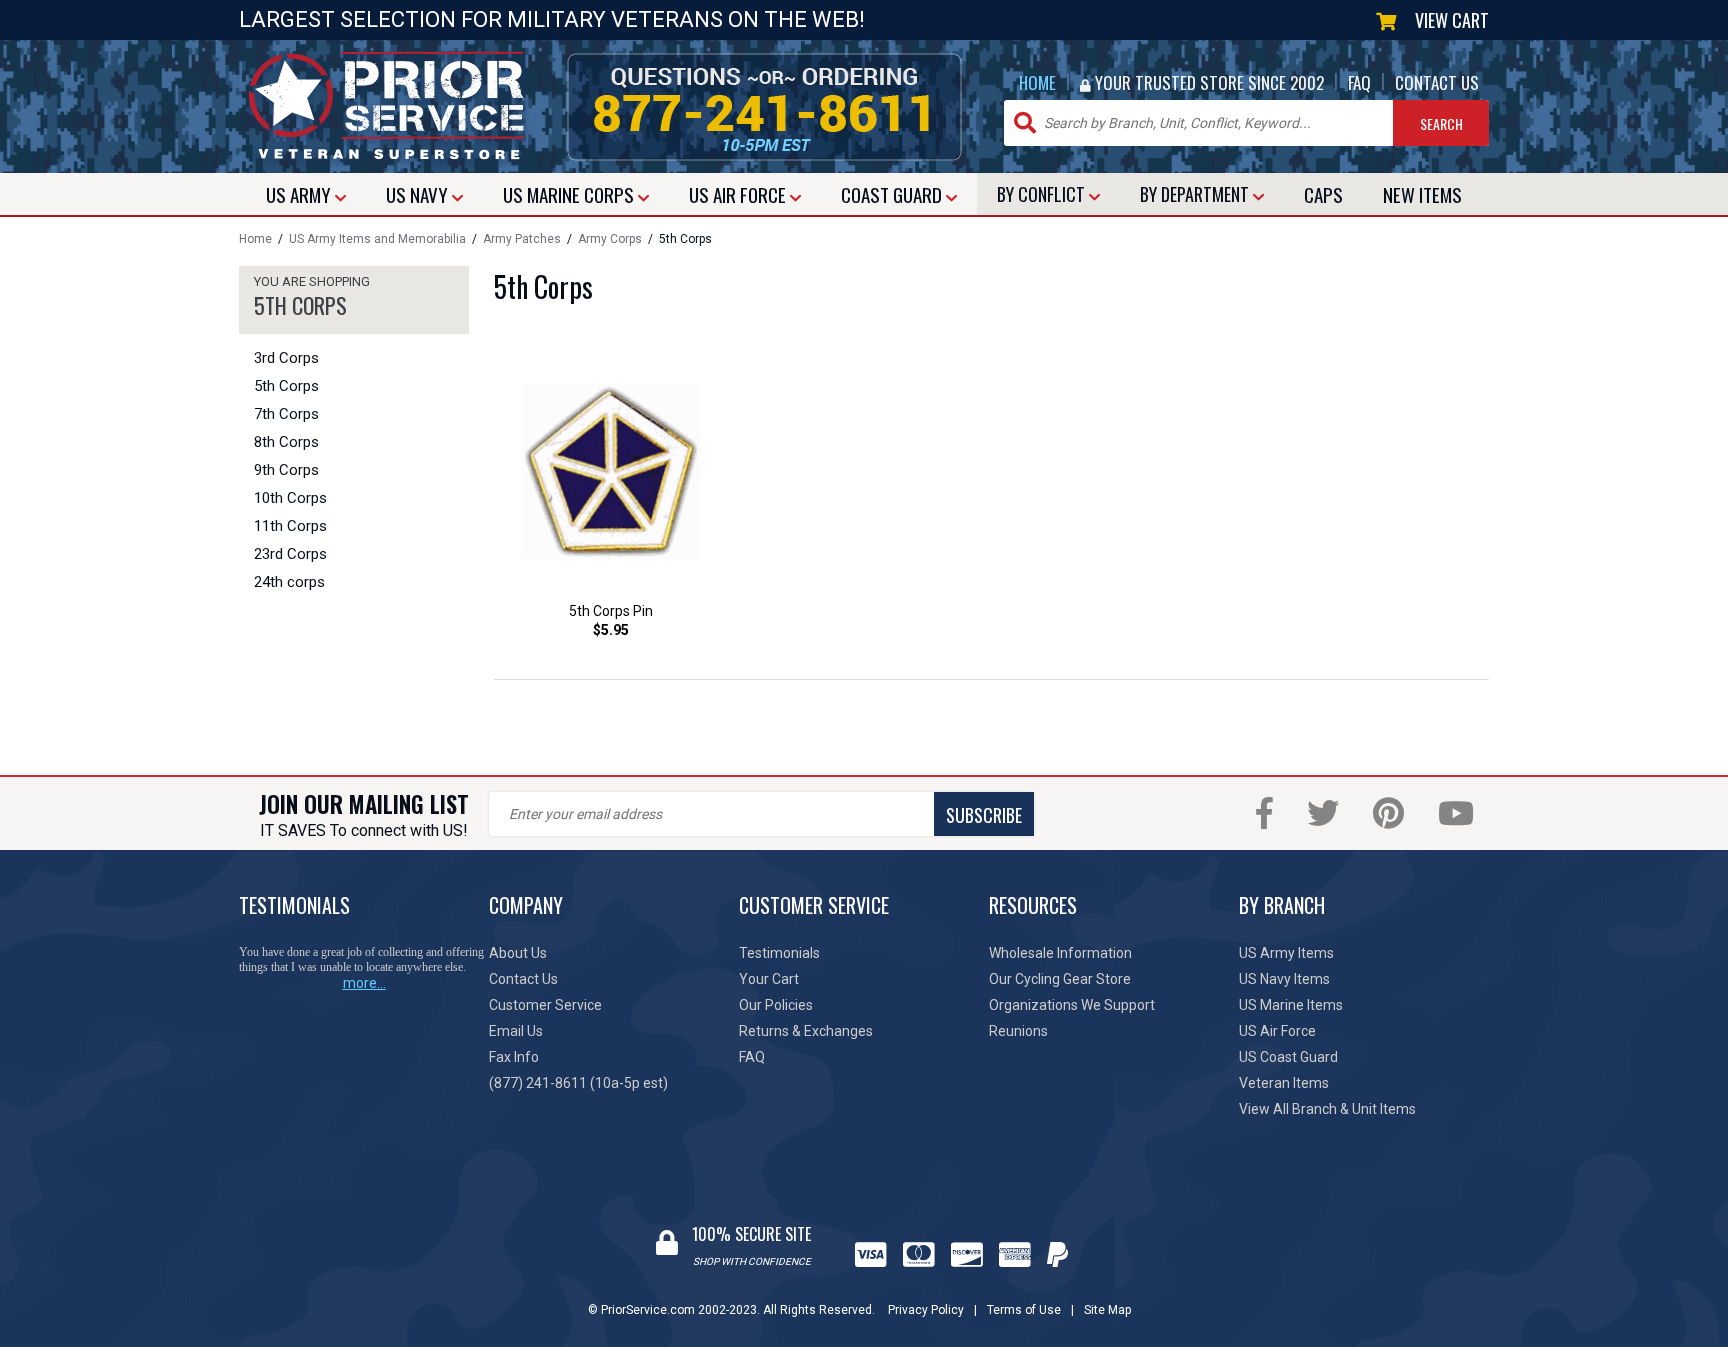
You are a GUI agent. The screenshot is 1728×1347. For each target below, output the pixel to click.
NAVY (419, 194)
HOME (1037, 82)
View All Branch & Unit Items (1327, 1109)
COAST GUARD (893, 194)
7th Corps (286, 414)
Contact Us (523, 979)
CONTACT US (1437, 82)
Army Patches (522, 239)
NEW (1422, 194)
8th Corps (286, 442)
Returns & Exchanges (806, 1031)
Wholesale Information (1060, 953)
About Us (518, 953)
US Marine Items (1291, 1005)
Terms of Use (1024, 1310)
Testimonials (779, 953)
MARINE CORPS (570, 194)
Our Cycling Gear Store (1060, 979)
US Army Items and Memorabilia (377, 239)
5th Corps (286, 386)
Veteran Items (1284, 1083)
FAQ (1359, 82)
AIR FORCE (739, 194)
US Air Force (1277, 1031)
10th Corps (290, 498)
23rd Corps (290, 554)
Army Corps (610, 239)
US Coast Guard (1288, 1057)
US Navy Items (1284, 979)
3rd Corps (286, 358)
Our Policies (776, 1005)
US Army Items (1286, 953)
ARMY (300, 194)
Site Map (1107, 1310)
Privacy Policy (926, 1310)
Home (255, 239)
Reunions (1018, 1031)
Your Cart (769, 979)
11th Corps (290, 526)
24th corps (289, 582)
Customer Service (545, 1005)
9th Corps (286, 470)
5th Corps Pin (611, 611)
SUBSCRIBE (984, 815)
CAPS (1323, 194)
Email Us (516, 1031)
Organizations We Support (1072, 1005)
